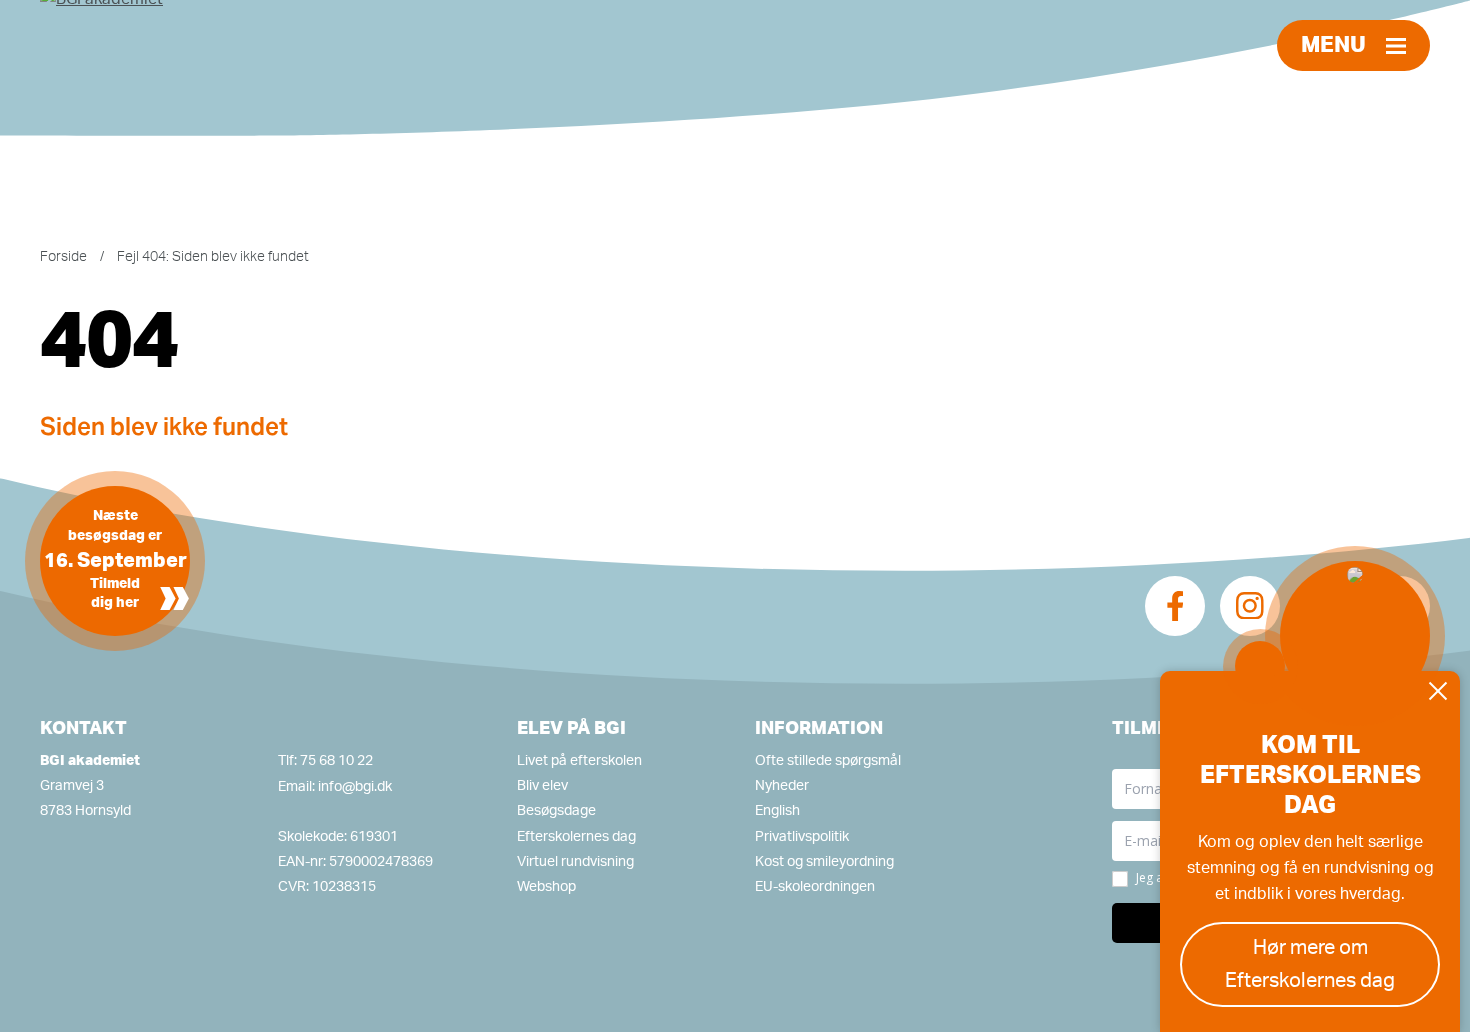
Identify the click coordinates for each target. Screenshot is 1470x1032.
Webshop (546, 887)
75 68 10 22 (336, 761)
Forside (63, 257)
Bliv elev (542, 786)
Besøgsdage (556, 811)
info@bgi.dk (355, 787)
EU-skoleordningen (815, 887)
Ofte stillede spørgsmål (828, 761)
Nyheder (782, 786)
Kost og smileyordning (824, 862)
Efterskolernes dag (576, 837)
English (777, 811)
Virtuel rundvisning (575, 862)
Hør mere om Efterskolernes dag (1310, 964)
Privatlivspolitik (802, 837)
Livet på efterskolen (579, 761)
